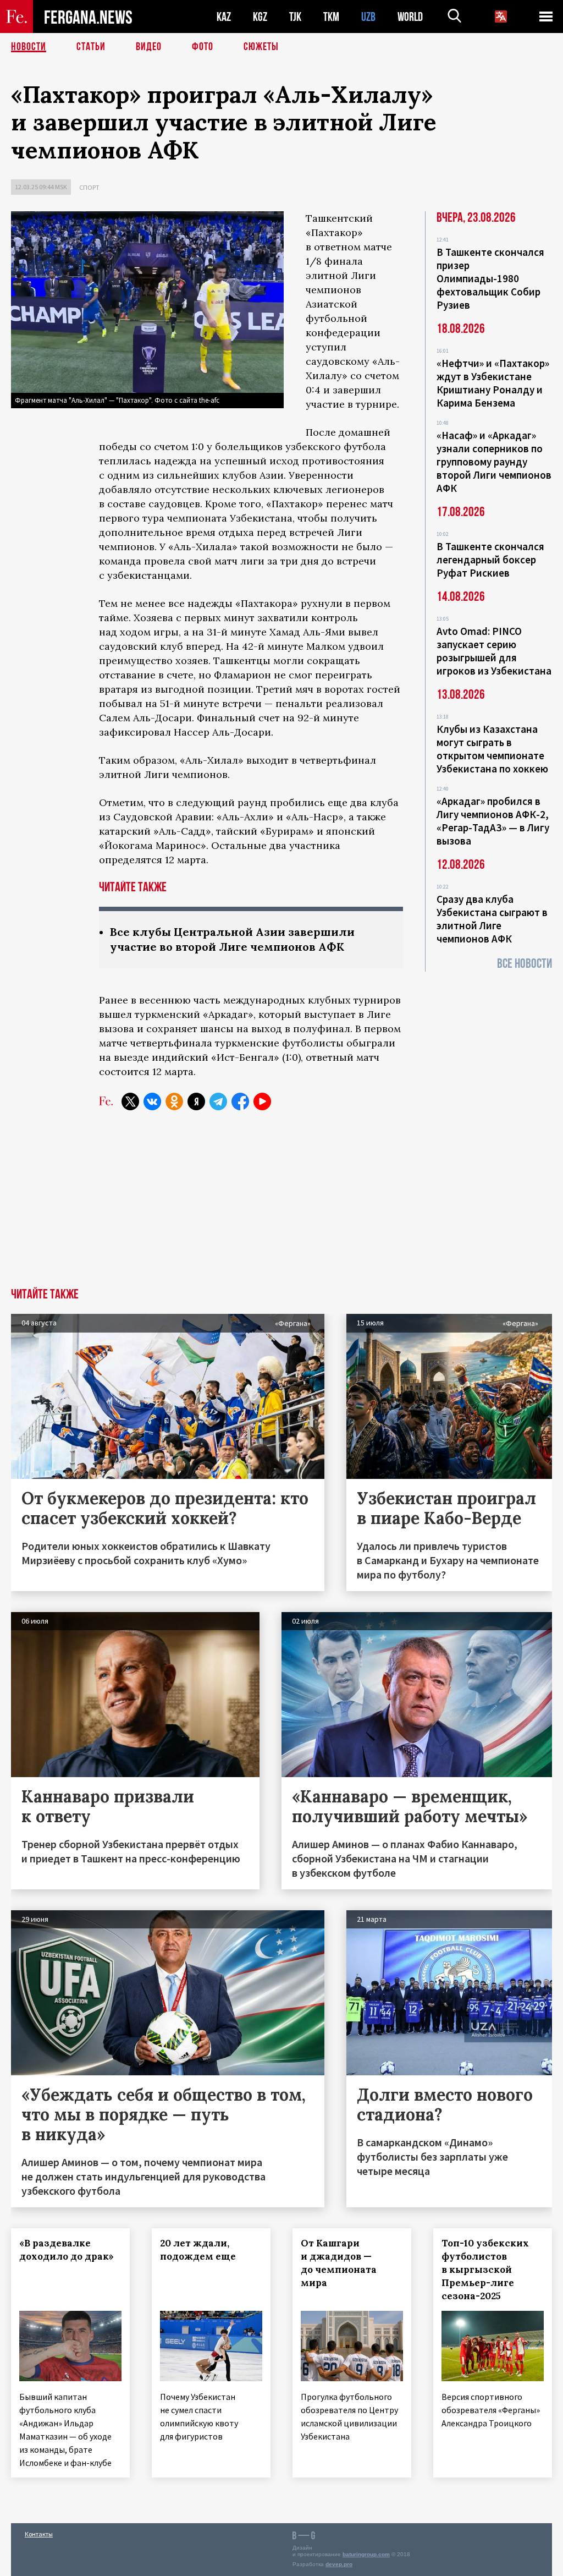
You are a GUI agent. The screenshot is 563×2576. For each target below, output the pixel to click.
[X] (130, 1101)
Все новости (525, 964)
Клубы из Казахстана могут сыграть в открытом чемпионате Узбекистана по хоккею (492, 749)
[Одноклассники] (174, 1101)
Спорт (89, 187)
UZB (368, 17)
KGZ (260, 17)
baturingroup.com (366, 2554)
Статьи (91, 47)
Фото (203, 47)
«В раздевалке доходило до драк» (67, 2250)
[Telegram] (218, 1101)
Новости (29, 47)
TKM (331, 17)
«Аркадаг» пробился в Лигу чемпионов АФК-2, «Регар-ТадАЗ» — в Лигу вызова (493, 821)
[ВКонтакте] (152, 1101)
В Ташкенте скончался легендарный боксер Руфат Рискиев (490, 560)
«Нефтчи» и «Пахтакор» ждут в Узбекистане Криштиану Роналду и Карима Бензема (493, 383)
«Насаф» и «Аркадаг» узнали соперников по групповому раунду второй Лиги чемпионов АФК (494, 462)
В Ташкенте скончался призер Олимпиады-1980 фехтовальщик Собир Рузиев (490, 278)
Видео (149, 47)
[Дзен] (196, 1101)
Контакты (39, 2534)
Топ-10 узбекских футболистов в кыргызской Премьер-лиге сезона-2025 (485, 2270)
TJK (295, 17)
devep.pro (339, 2564)
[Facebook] (240, 1101)
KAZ (224, 17)
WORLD (410, 17)
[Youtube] (262, 1101)
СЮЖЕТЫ (261, 47)
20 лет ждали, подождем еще (198, 2250)
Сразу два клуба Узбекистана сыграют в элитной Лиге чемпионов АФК (492, 919)
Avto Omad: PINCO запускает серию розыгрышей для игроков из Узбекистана (494, 651)
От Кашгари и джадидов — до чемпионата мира (339, 2263)
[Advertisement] (281, 1205)
